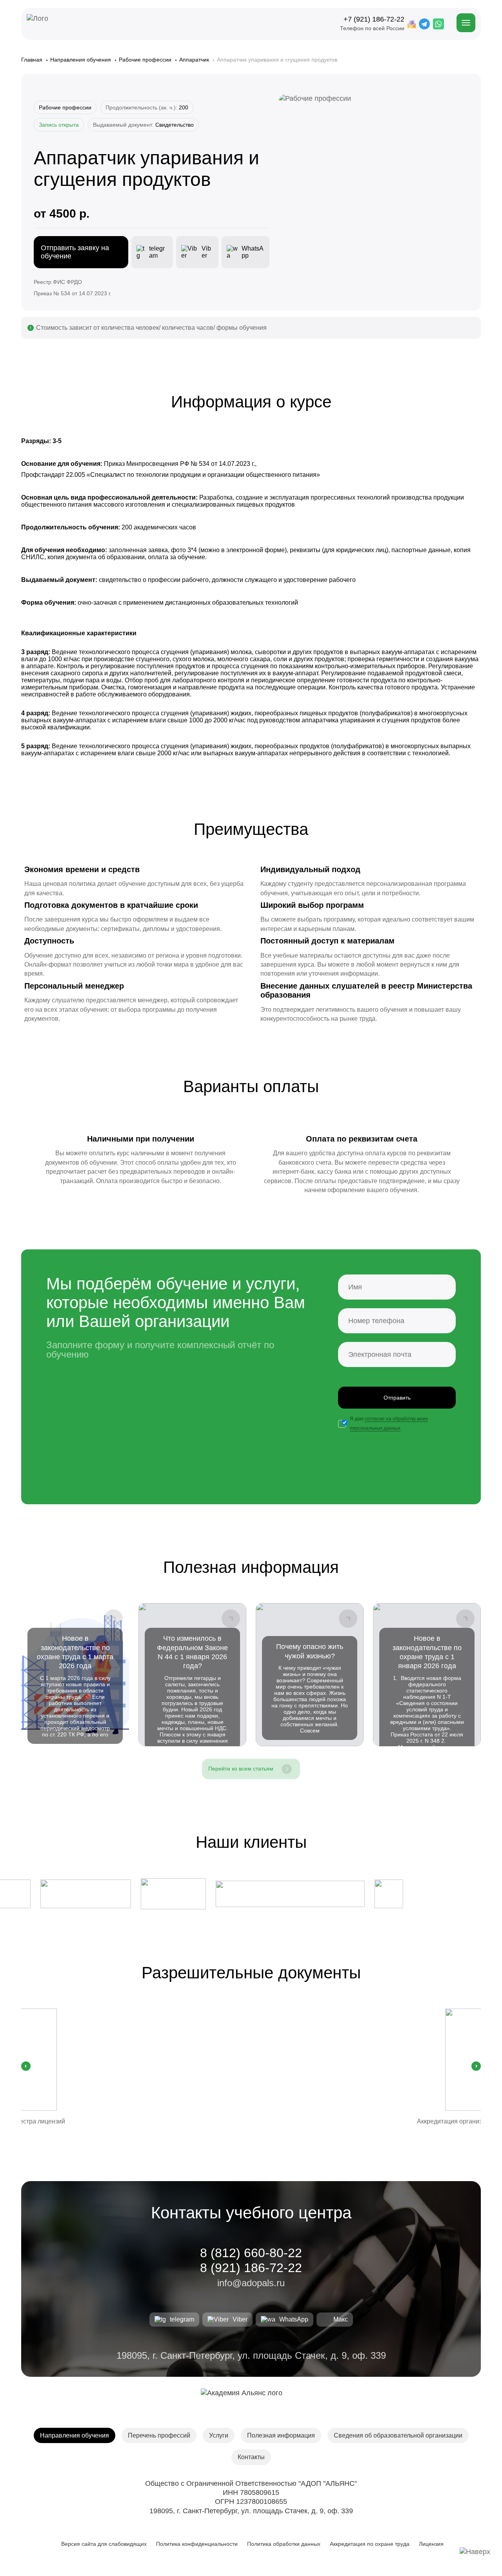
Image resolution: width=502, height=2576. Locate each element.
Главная (33, 60)
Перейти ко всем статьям (241, 1769)
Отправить (397, 1398)
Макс (341, 2319)
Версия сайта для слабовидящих (103, 2544)
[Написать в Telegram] (424, 24)
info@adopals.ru (251, 2283)
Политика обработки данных (284, 2544)
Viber (240, 2319)
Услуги (219, 2435)
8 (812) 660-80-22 (251, 2253)
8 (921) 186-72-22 (251, 2268)
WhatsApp (294, 2319)
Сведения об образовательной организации (398, 2435)
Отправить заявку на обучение (75, 252)
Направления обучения (81, 60)
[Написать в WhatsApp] (438, 24)
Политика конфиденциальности (197, 2544)
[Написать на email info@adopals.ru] (412, 24)
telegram (182, 2319)
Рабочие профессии (146, 60)
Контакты (251, 2457)
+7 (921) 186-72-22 (374, 19)
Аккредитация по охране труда (370, 2544)
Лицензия (431, 2544)
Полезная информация (281, 2435)
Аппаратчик (195, 60)
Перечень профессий (159, 2435)
